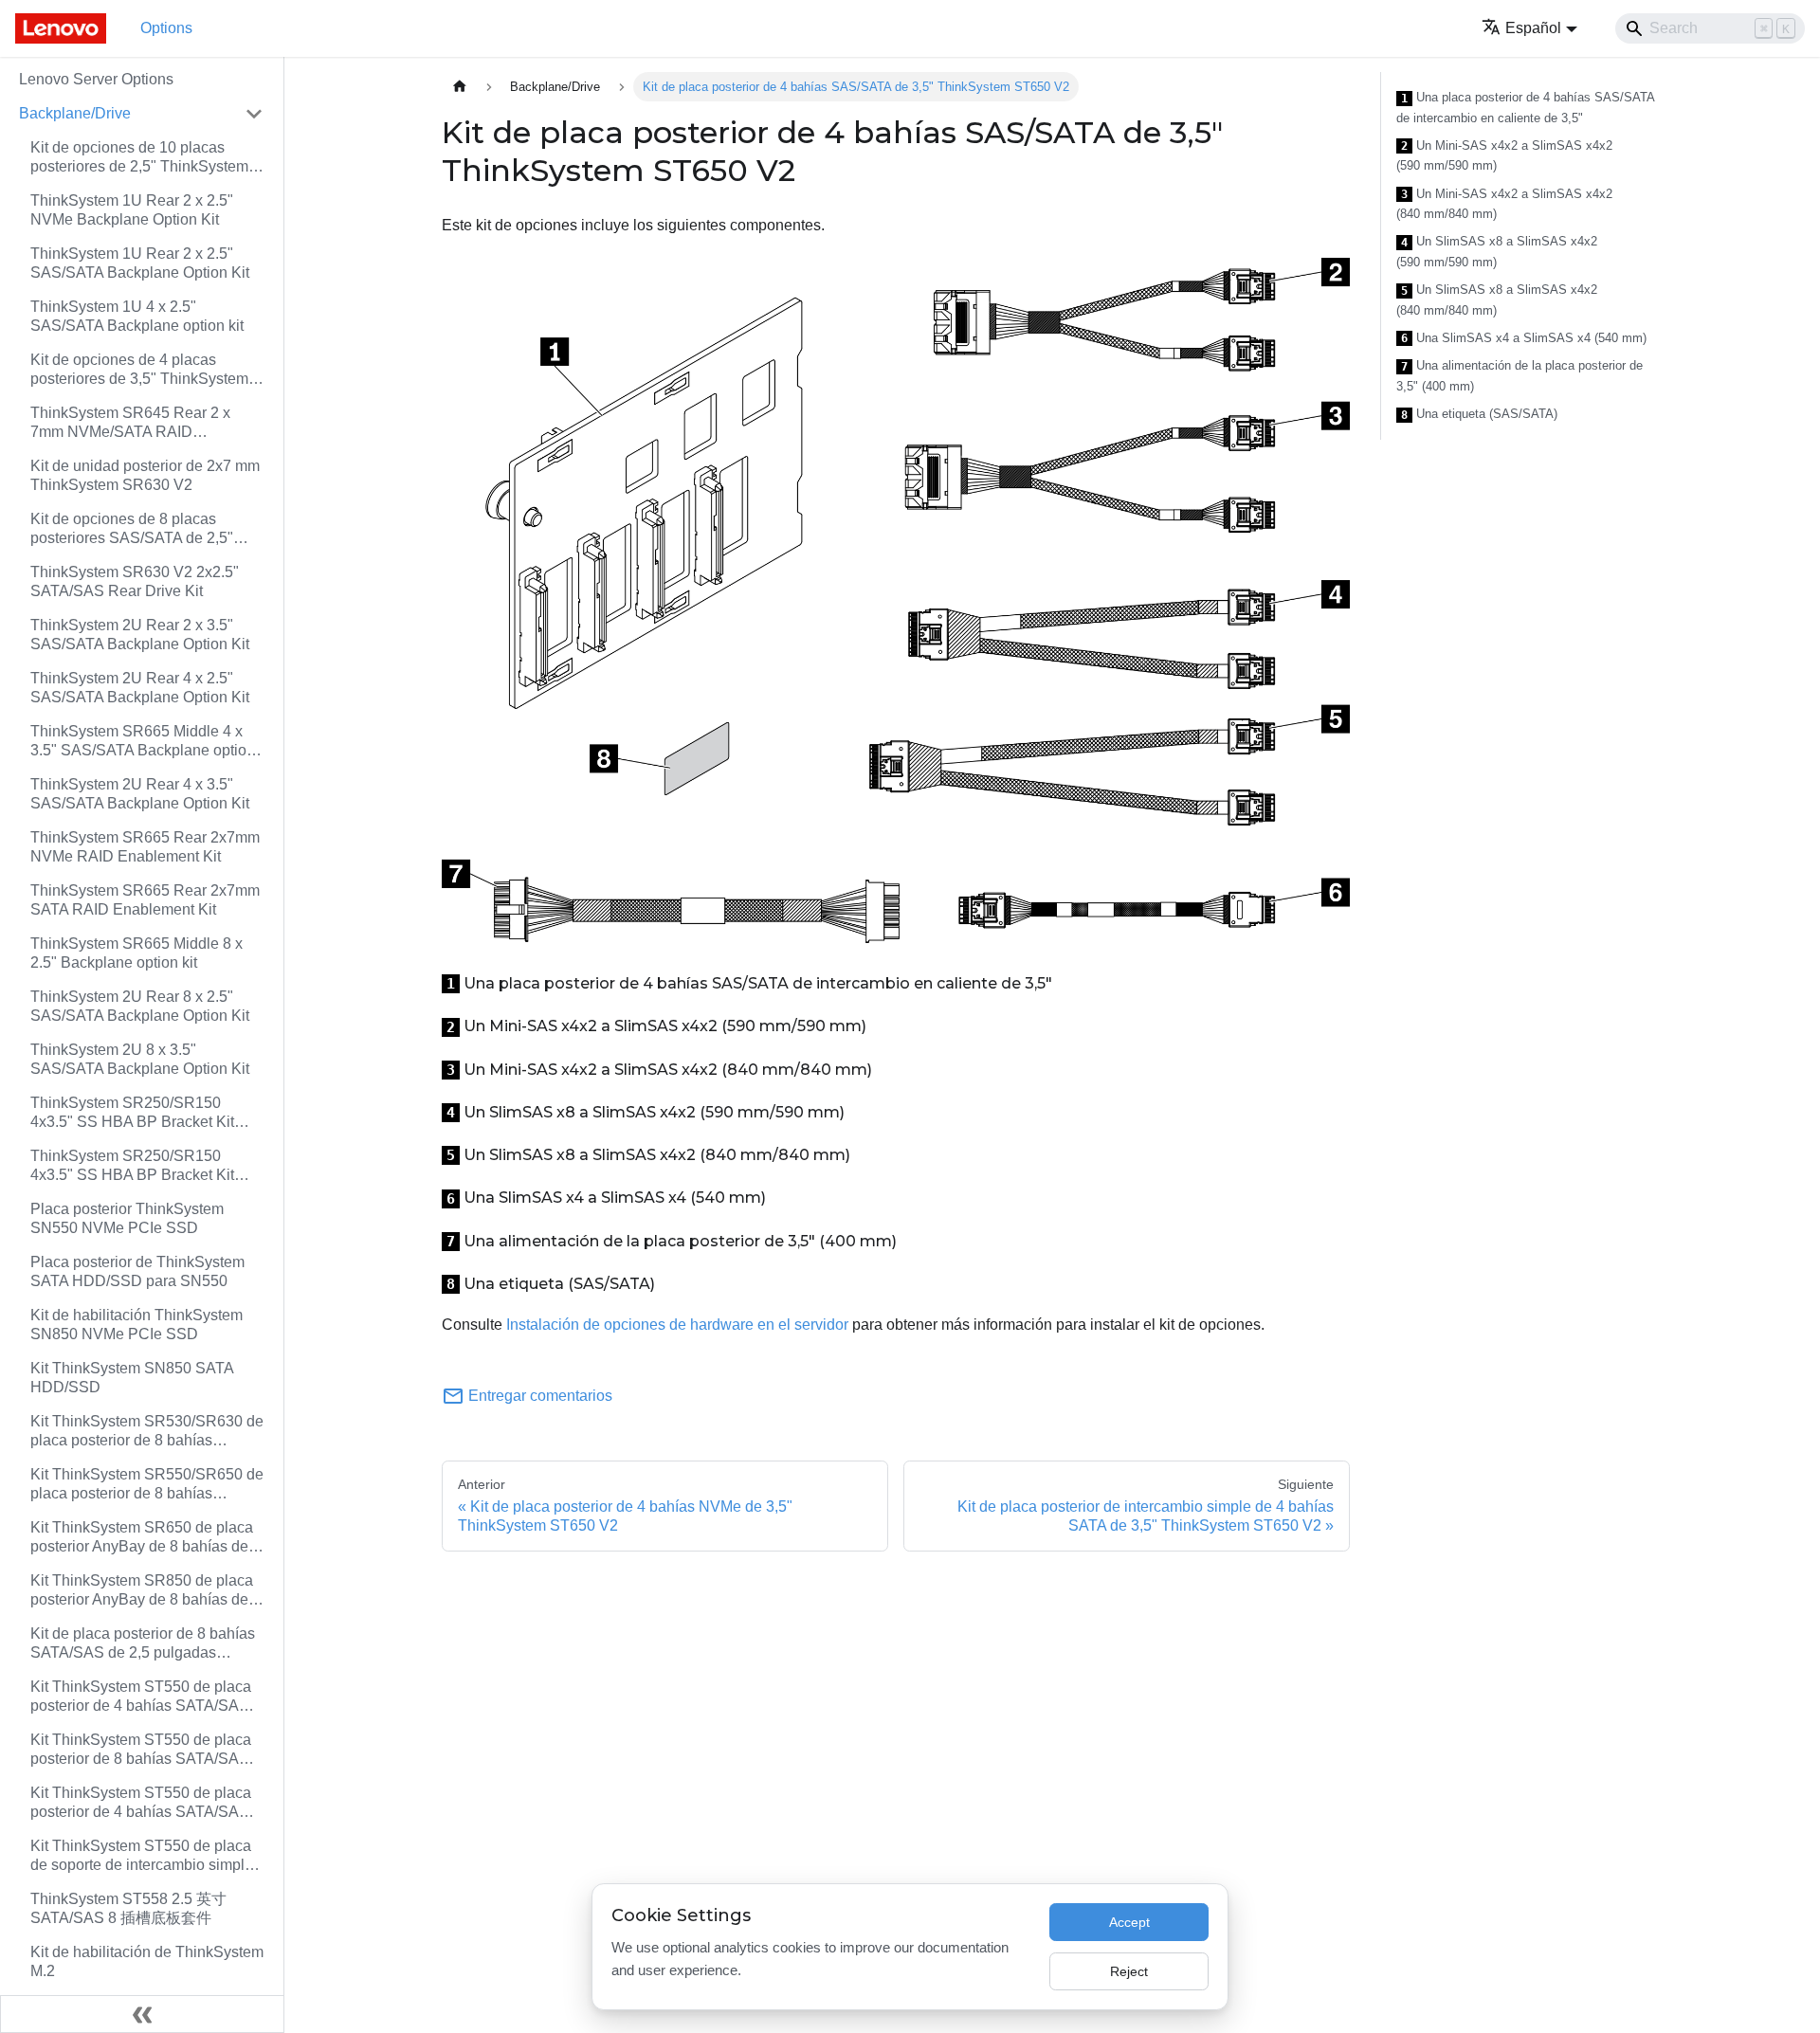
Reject (1129, 1971)
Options (166, 28)
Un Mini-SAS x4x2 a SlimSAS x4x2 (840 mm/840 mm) (1504, 204)
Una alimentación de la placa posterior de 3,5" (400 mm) (1520, 376)
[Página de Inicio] (460, 87)
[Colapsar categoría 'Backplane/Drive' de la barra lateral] (254, 114)
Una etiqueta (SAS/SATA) (1479, 414)
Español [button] (1533, 28)
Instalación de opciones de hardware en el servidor (677, 1325)
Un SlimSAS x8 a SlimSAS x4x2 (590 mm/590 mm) (1497, 252)
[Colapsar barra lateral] (142, 2014)
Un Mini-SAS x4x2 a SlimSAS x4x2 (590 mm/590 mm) (1504, 156)
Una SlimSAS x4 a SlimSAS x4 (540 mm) (1524, 338)
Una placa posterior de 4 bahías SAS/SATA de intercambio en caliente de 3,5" (1525, 108)
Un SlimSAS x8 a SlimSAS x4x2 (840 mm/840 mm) (1497, 300)
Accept (1129, 1922)
